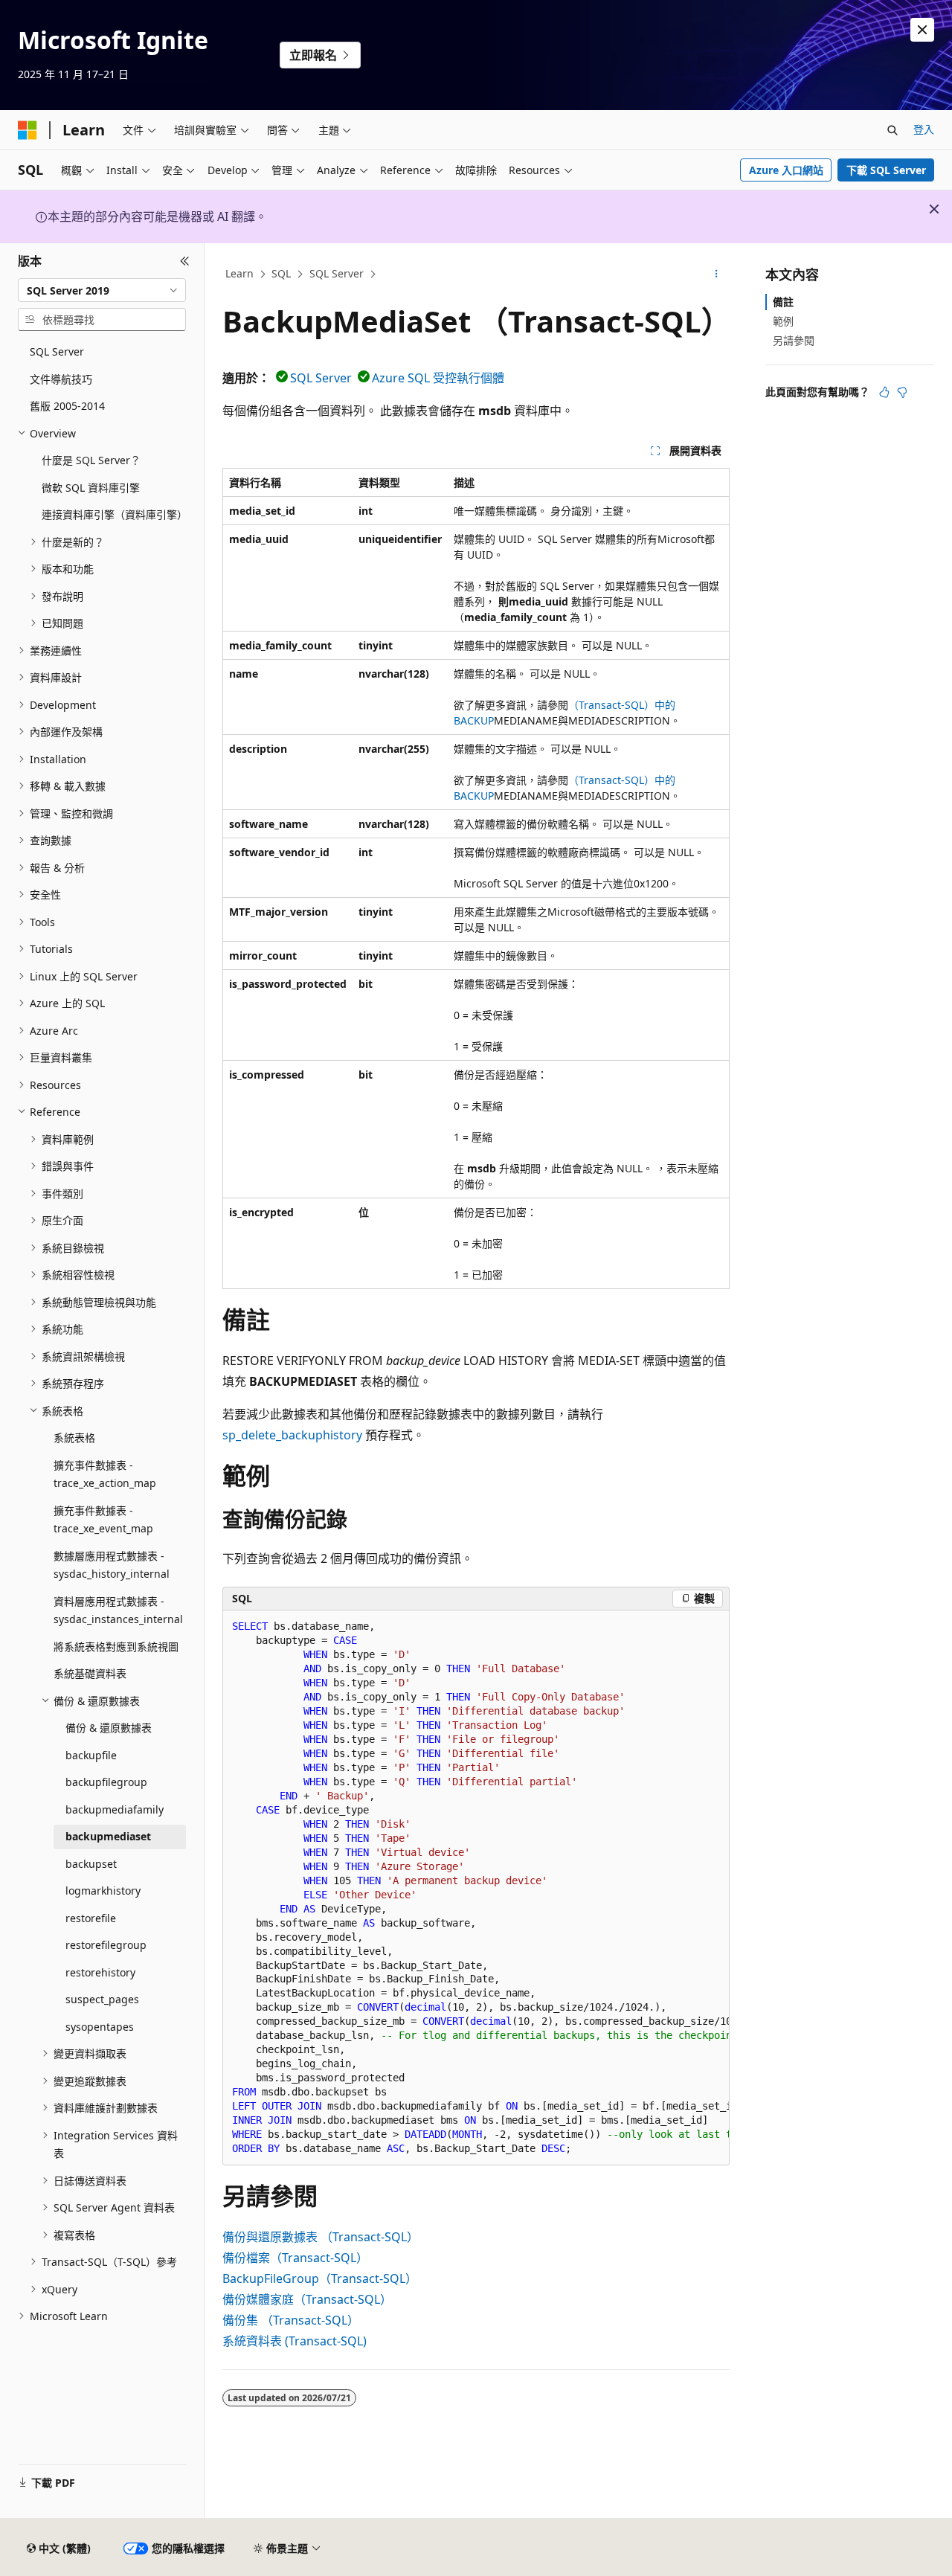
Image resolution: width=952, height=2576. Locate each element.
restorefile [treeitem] (91, 1918)
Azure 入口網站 (786, 170)
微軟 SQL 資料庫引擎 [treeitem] (91, 488)
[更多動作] (717, 274)
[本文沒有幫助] (902, 392)
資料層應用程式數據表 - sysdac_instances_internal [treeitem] (118, 1610)
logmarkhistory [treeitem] (103, 1891)
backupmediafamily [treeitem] (115, 1809)
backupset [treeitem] (91, 1864)
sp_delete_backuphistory (292, 1435)
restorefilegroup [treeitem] (106, 1945)
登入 (924, 129)
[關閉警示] (922, 30)
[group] (476, 1888)
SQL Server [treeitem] (57, 351)
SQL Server (337, 273)
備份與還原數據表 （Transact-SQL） (321, 2237)
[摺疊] (185, 261)
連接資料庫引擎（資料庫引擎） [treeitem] (114, 514)
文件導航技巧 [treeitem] (61, 379)
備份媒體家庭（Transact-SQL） (307, 2299)
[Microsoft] (28, 130)
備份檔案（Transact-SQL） (295, 2258)
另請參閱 (794, 340)
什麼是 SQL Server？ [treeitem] (91, 460)
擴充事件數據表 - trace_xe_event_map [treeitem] (103, 1520)
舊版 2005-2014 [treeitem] (67, 406)
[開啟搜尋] (892, 130)
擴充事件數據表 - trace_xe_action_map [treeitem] (105, 1474)
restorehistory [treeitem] (100, 1972)
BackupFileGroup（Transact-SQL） (320, 2278)
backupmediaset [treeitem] (108, 1836)
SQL (281, 273)
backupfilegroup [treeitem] (106, 1782)
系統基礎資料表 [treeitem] (90, 1673)
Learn (239, 273)
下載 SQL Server (886, 170)
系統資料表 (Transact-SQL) (295, 2341)
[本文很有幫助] (884, 392)
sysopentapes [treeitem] (100, 2027)
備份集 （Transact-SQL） (291, 2320)
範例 (783, 321)
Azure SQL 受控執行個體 (438, 378)
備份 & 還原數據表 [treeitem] (109, 1728)
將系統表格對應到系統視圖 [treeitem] (116, 1647)
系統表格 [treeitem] (74, 1438)
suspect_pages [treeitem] (102, 1999)
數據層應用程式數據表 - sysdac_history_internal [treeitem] (112, 1565)
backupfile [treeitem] (91, 1755)
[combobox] (102, 290)
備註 (783, 302)
